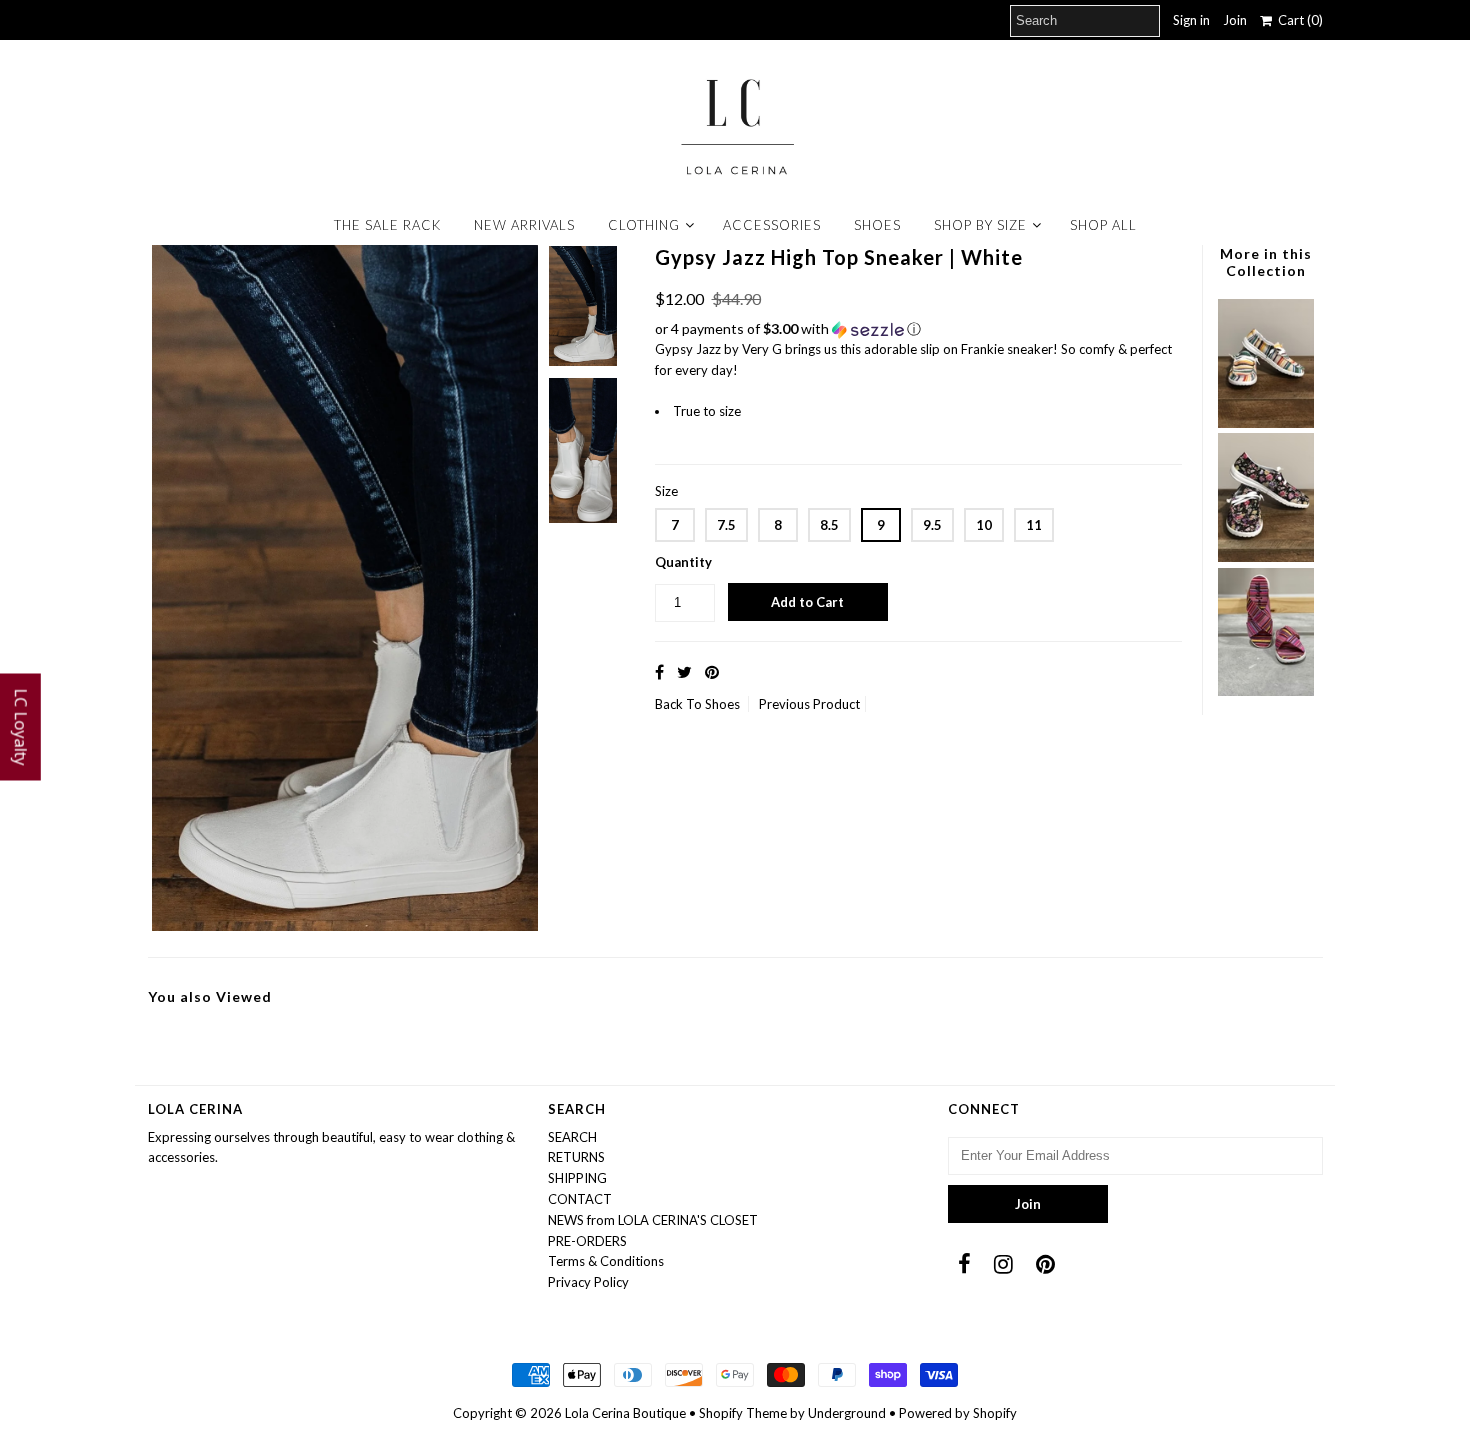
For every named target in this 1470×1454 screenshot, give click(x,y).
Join (1235, 20)
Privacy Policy (588, 1282)
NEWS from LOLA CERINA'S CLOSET (653, 1220)
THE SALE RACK (387, 225)
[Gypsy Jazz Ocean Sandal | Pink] (1266, 691)
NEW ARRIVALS (524, 225)
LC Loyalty (21, 727)
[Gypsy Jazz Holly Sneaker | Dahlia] (1266, 557)
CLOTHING (644, 225)
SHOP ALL (1103, 225)
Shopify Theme (743, 1413)
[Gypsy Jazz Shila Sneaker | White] (1266, 423)
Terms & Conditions (606, 1261)
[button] (918, 329)
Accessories (772, 225)
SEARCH (572, 1137)
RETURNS (576, 1157)
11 (1034, 525)
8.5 (829, 525)
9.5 (932, 525)
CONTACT (580, 1199)
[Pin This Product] (712, 671)
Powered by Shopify (958, 1413)
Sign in (1191, 20)
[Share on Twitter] (684, 671)
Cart (1297, 20)
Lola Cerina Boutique (625, 1413)
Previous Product (809, 704)
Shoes (877, 225)
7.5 (726, 525)
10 (984, 525)
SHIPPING (577, 1178)
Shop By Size (980, 225)
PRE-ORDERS (587, 1241)
